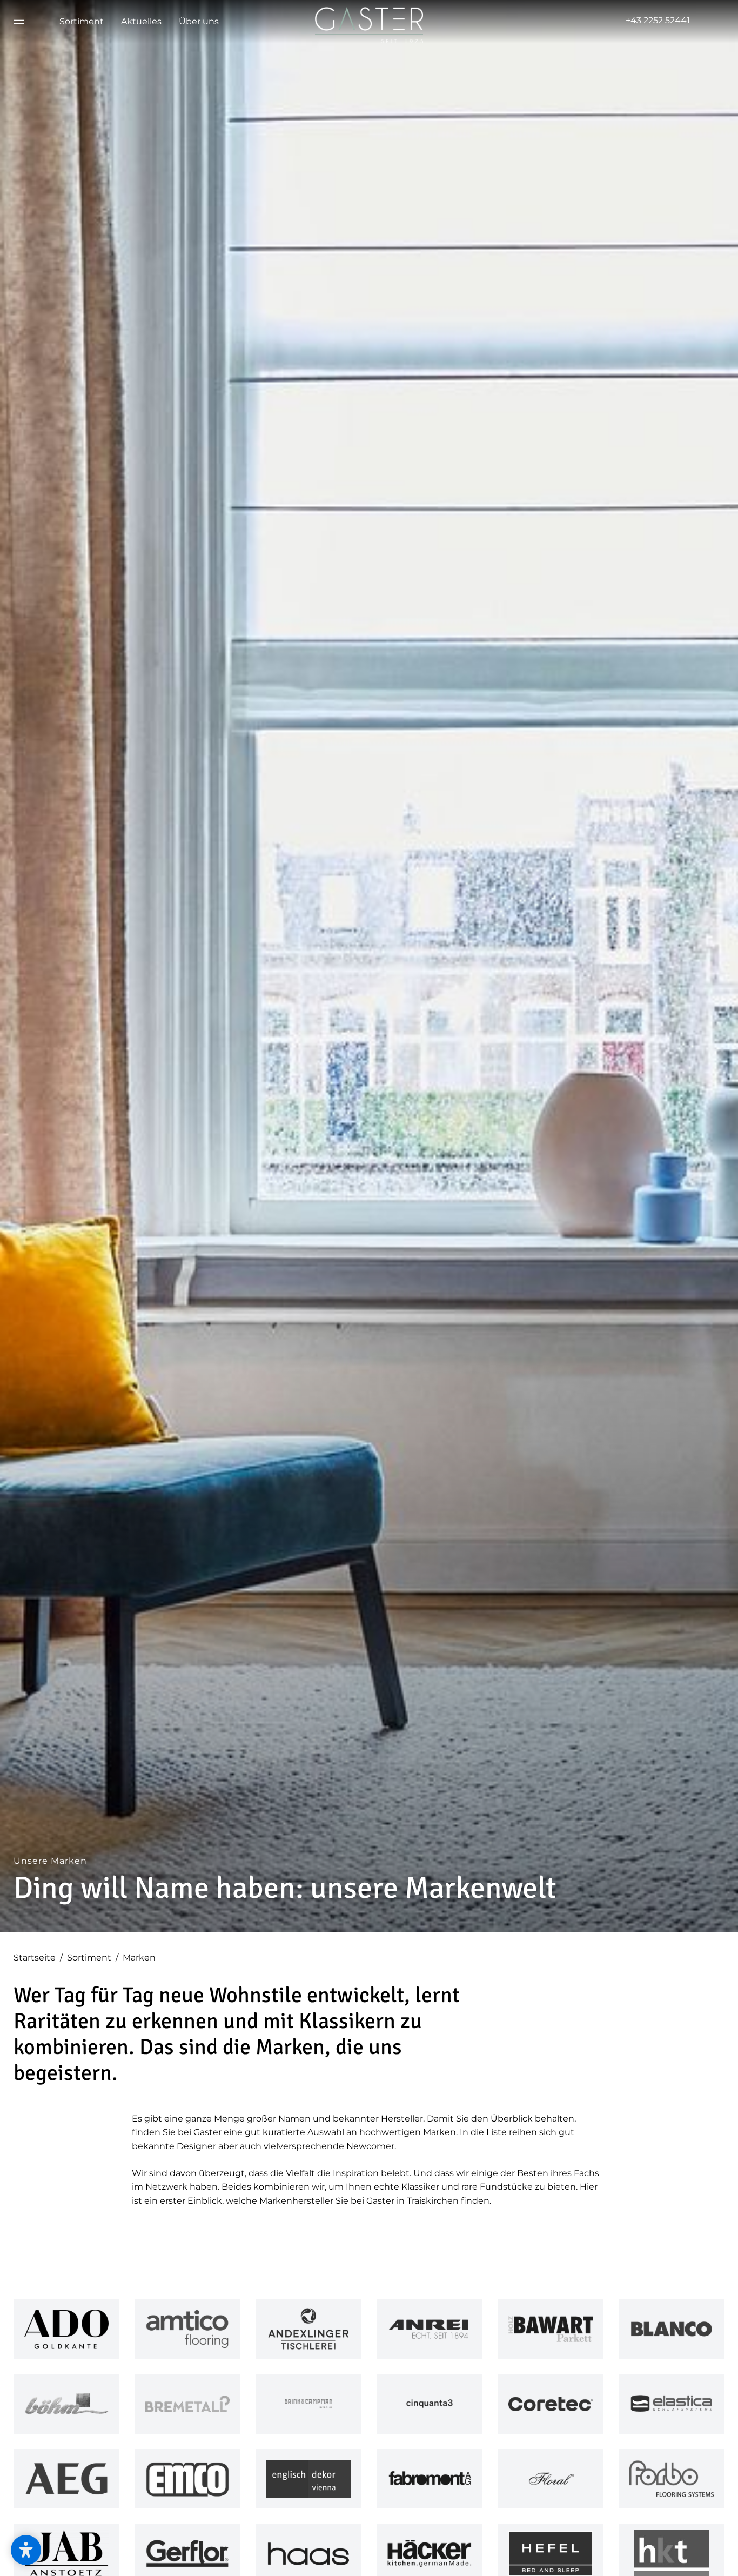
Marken (139, 1958)
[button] (26, 2550)
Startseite (38, 1958)
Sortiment (93, 1958)
